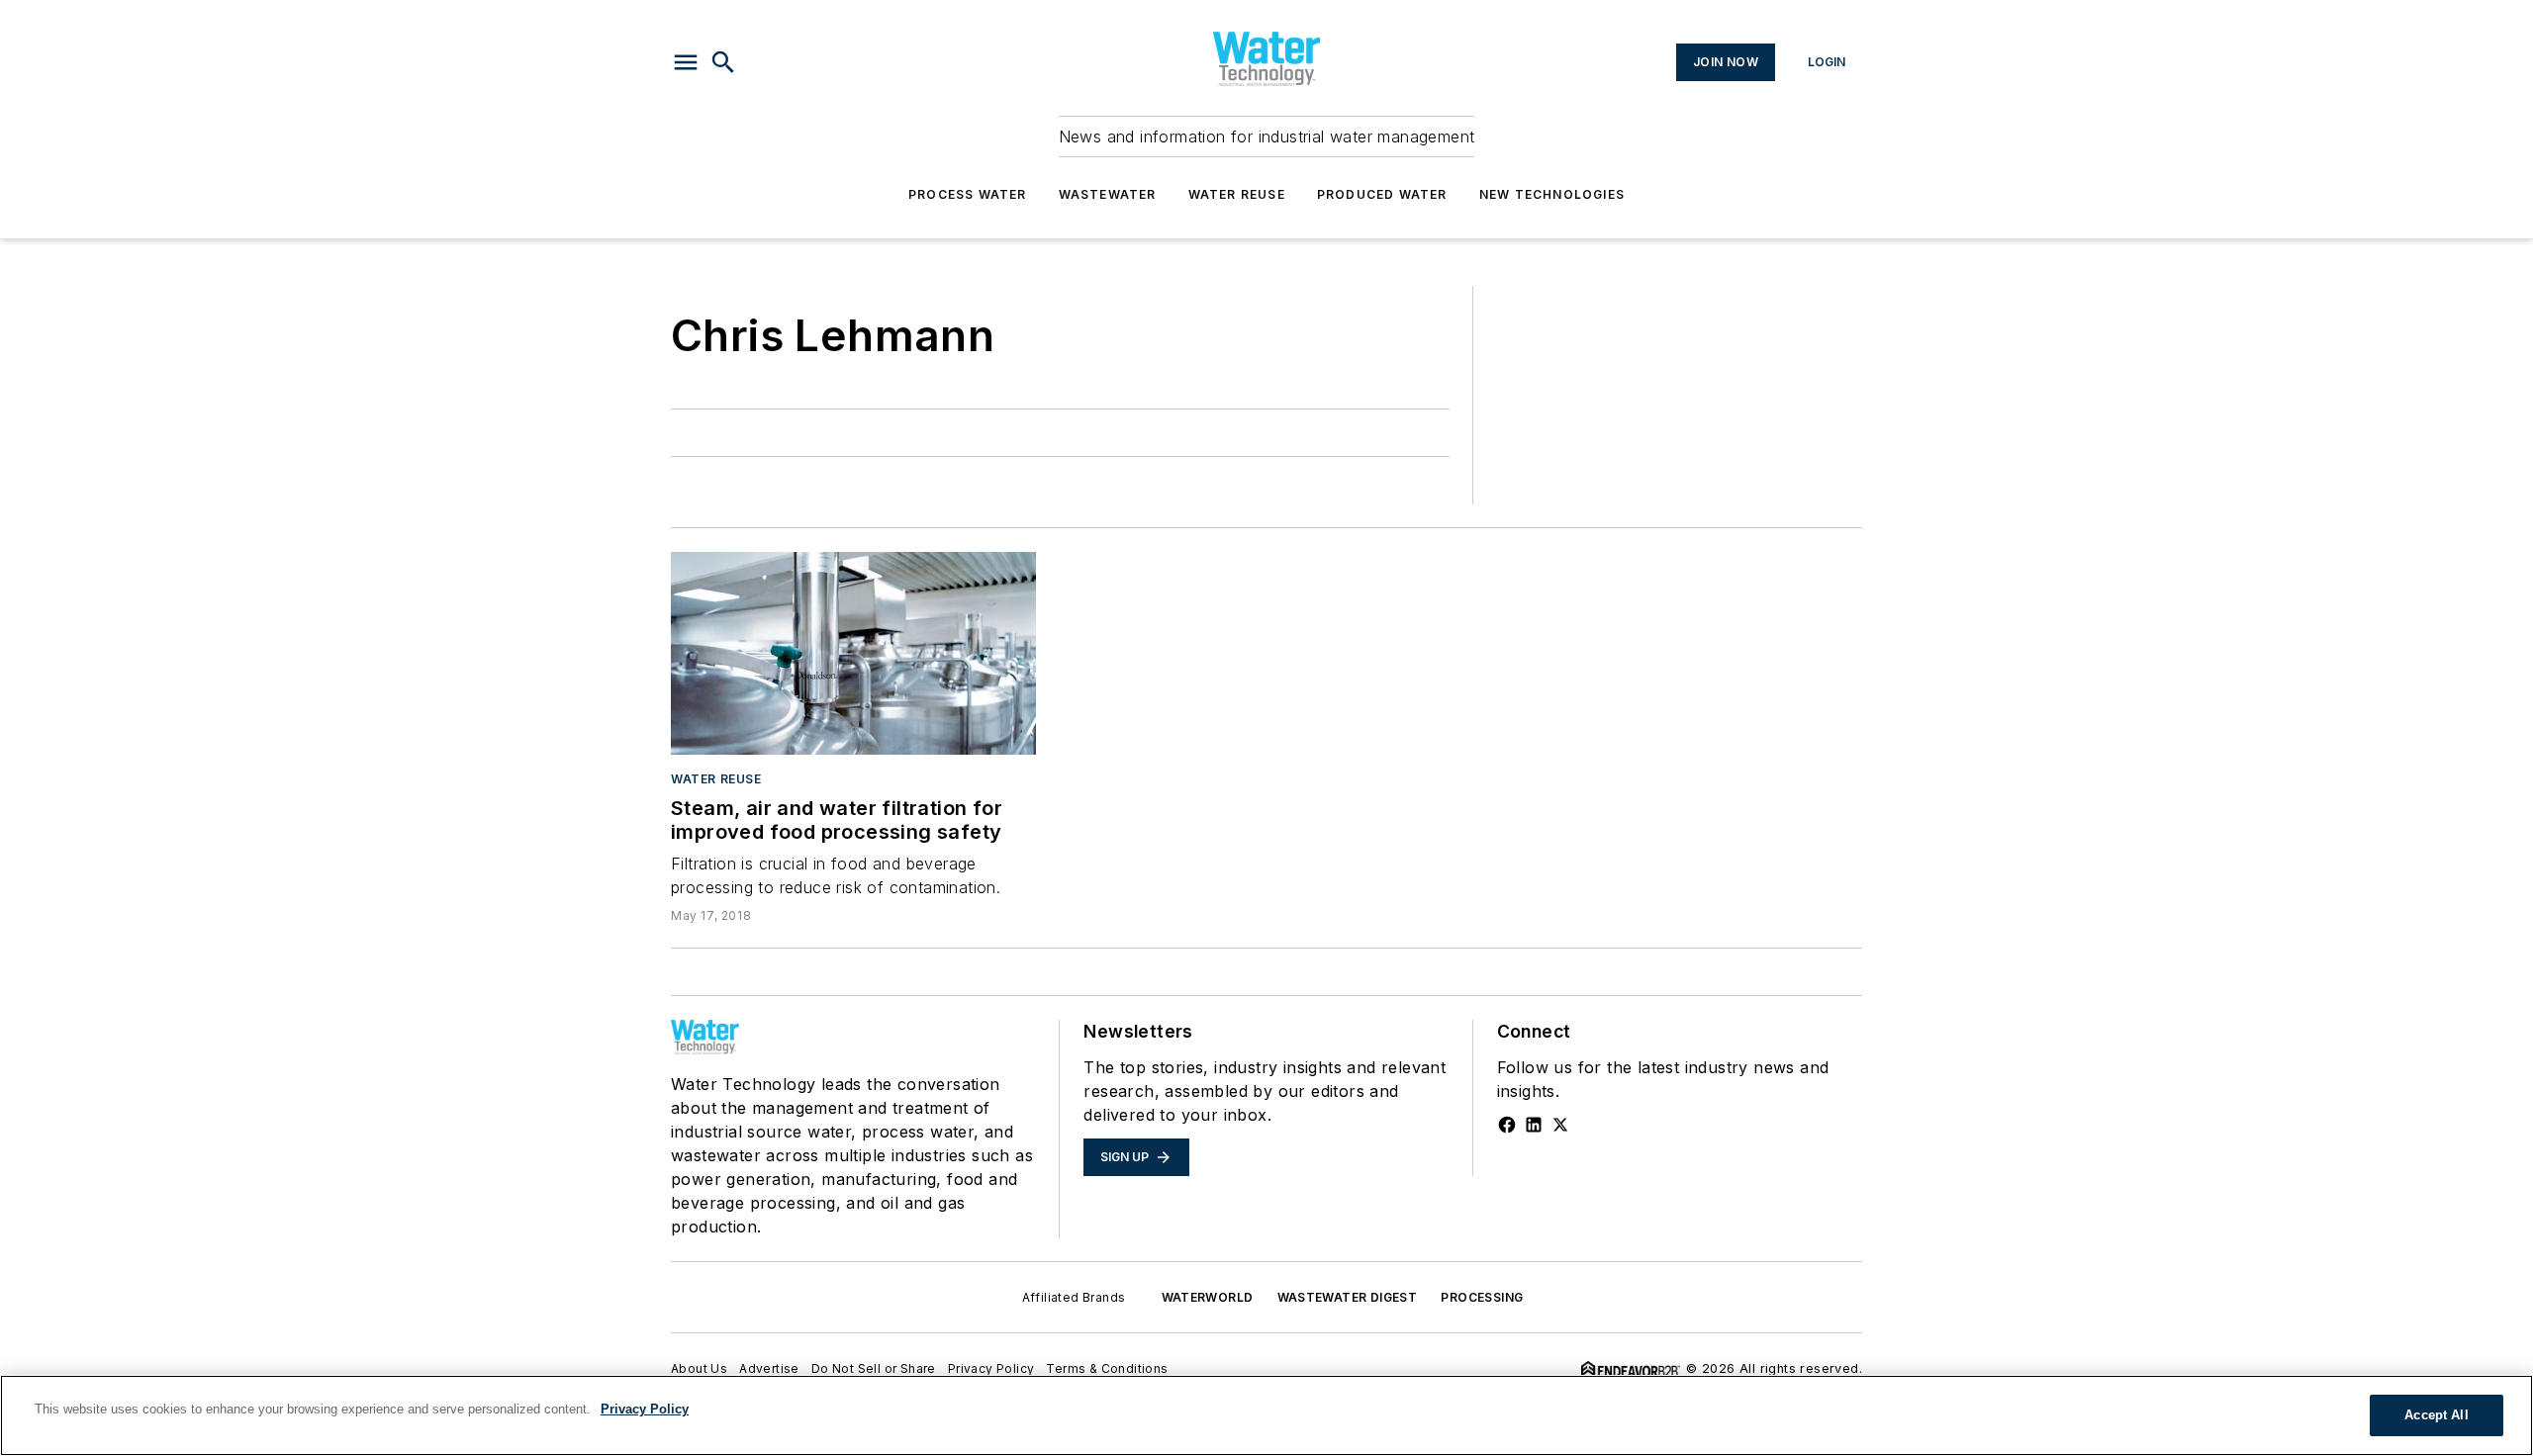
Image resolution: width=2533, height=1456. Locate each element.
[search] (723, 62)
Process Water (968, 194)
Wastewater (1108, 194)
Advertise (769, 1368)
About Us (699, 1368)
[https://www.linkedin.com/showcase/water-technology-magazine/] (1534, 1125)
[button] (686, 62)
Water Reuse (1237, 194)
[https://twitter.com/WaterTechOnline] (1560, 1125)
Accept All (2436, 1415)
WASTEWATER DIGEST (1348, 1297)
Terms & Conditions (1107, 1368)
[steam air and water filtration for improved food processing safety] (853, 653)
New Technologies (1552, 194)
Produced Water (1382, 194)
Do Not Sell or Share (874, 1368)
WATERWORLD (1208, 1297)
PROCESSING (1482, 1297)
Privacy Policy (991, 1368)
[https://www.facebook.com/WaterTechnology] (1507, 1125)
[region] (1266, 1415)
